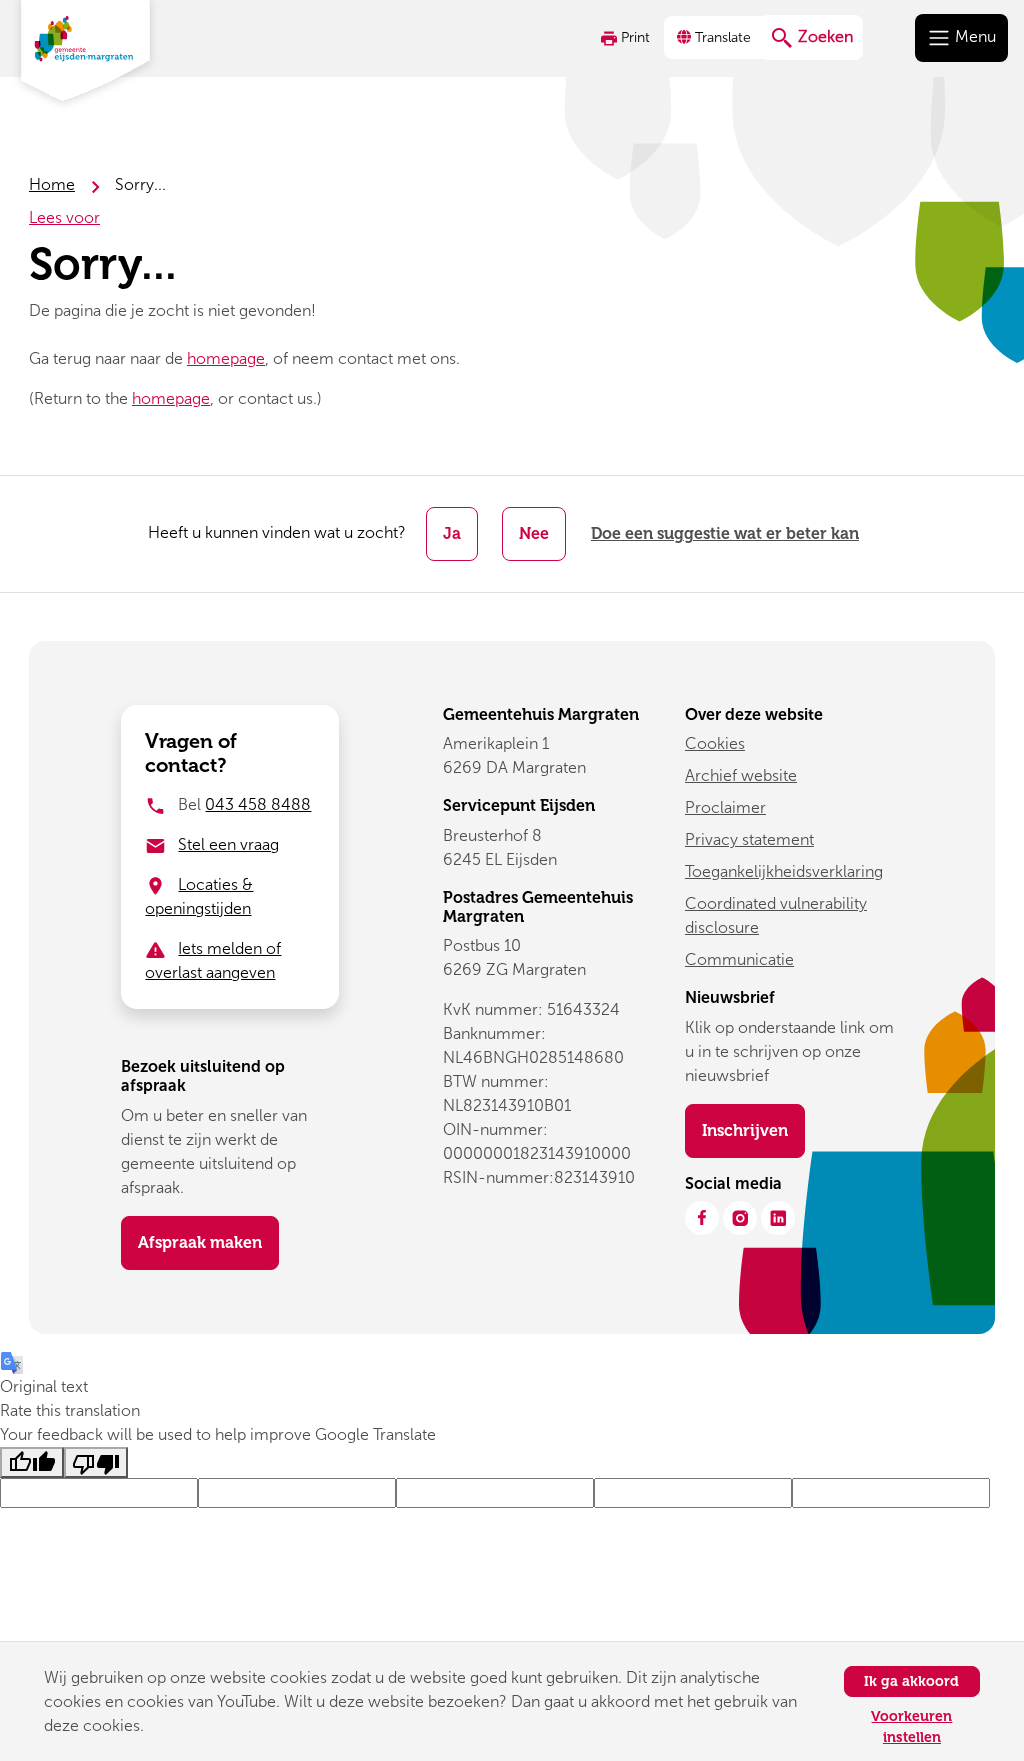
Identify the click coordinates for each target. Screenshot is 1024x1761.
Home (52, 184)
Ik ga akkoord (911, 1681)
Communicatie (739, 959)
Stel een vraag (228, 844)
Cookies (715, 743)
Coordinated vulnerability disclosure (776, 915)
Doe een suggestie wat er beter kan (725, 533)
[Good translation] (32, 1462)
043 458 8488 (258, 804)
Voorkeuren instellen (911, 1727)
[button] (716, 37)
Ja (452, 533)
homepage (226, 358)
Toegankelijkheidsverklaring (784, 871)
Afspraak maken (200, 1242)
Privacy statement (749, 839)
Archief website (741, 775)
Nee (534, 533)
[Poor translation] (96, 1462)
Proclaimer (725, 807)
